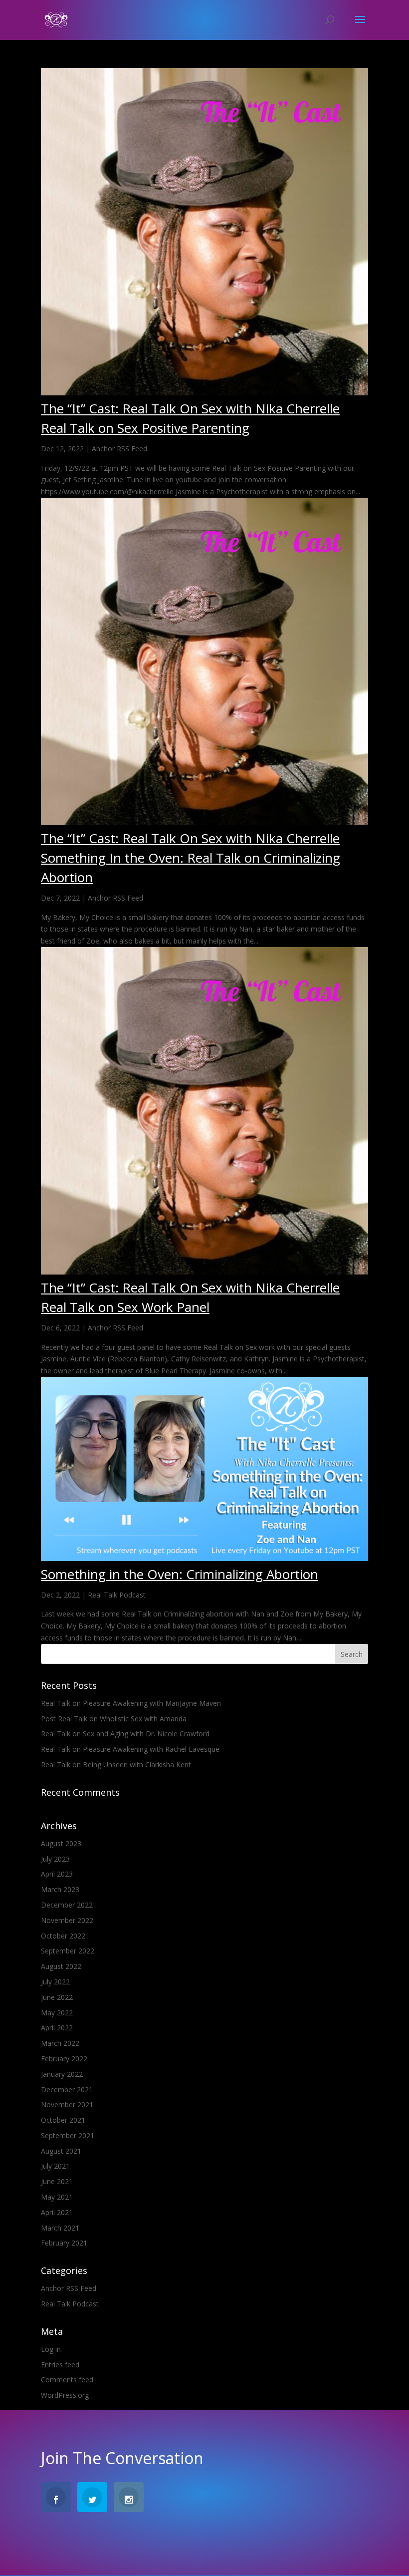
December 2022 (67, 1905)
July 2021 (55, 2166)
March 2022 (60, 2043)
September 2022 (68, 1951)
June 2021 (57, 2181)
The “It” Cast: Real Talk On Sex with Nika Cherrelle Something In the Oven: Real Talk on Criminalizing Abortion (191, 858)
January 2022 (62, 2074)
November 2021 (67, 2104)
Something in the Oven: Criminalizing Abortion (180, 1574)
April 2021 (57, 2212)
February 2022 (64, 2059)
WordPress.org (65, 2395)
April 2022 (57, 2028)
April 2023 (57, 1874)
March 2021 (60, 2228)
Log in (51, 2349)
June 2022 (57, 1997)
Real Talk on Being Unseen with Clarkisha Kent (116, 1765)
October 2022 (63, 1936)
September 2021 (68, 2135)
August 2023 (61, 1843)
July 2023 (55, 1859)
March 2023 (60, 1889)
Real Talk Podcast (117, 1595)
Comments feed (67, 2380)
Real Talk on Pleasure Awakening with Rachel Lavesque (130, 1749)
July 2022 (55, 1982)
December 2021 (67, 2090)
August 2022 (61, 1966)
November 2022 (67, 1920)
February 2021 (64, 2243)
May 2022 (57, 2013)
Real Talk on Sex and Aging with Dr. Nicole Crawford (125, 1734)
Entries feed (60, 2365)
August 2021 (61, 2151)
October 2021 (63, 2120)
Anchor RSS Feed (119, 449)
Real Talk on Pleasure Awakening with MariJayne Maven (131, 1703)
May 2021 (57, 2197)
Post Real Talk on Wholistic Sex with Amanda (114, 1719)
